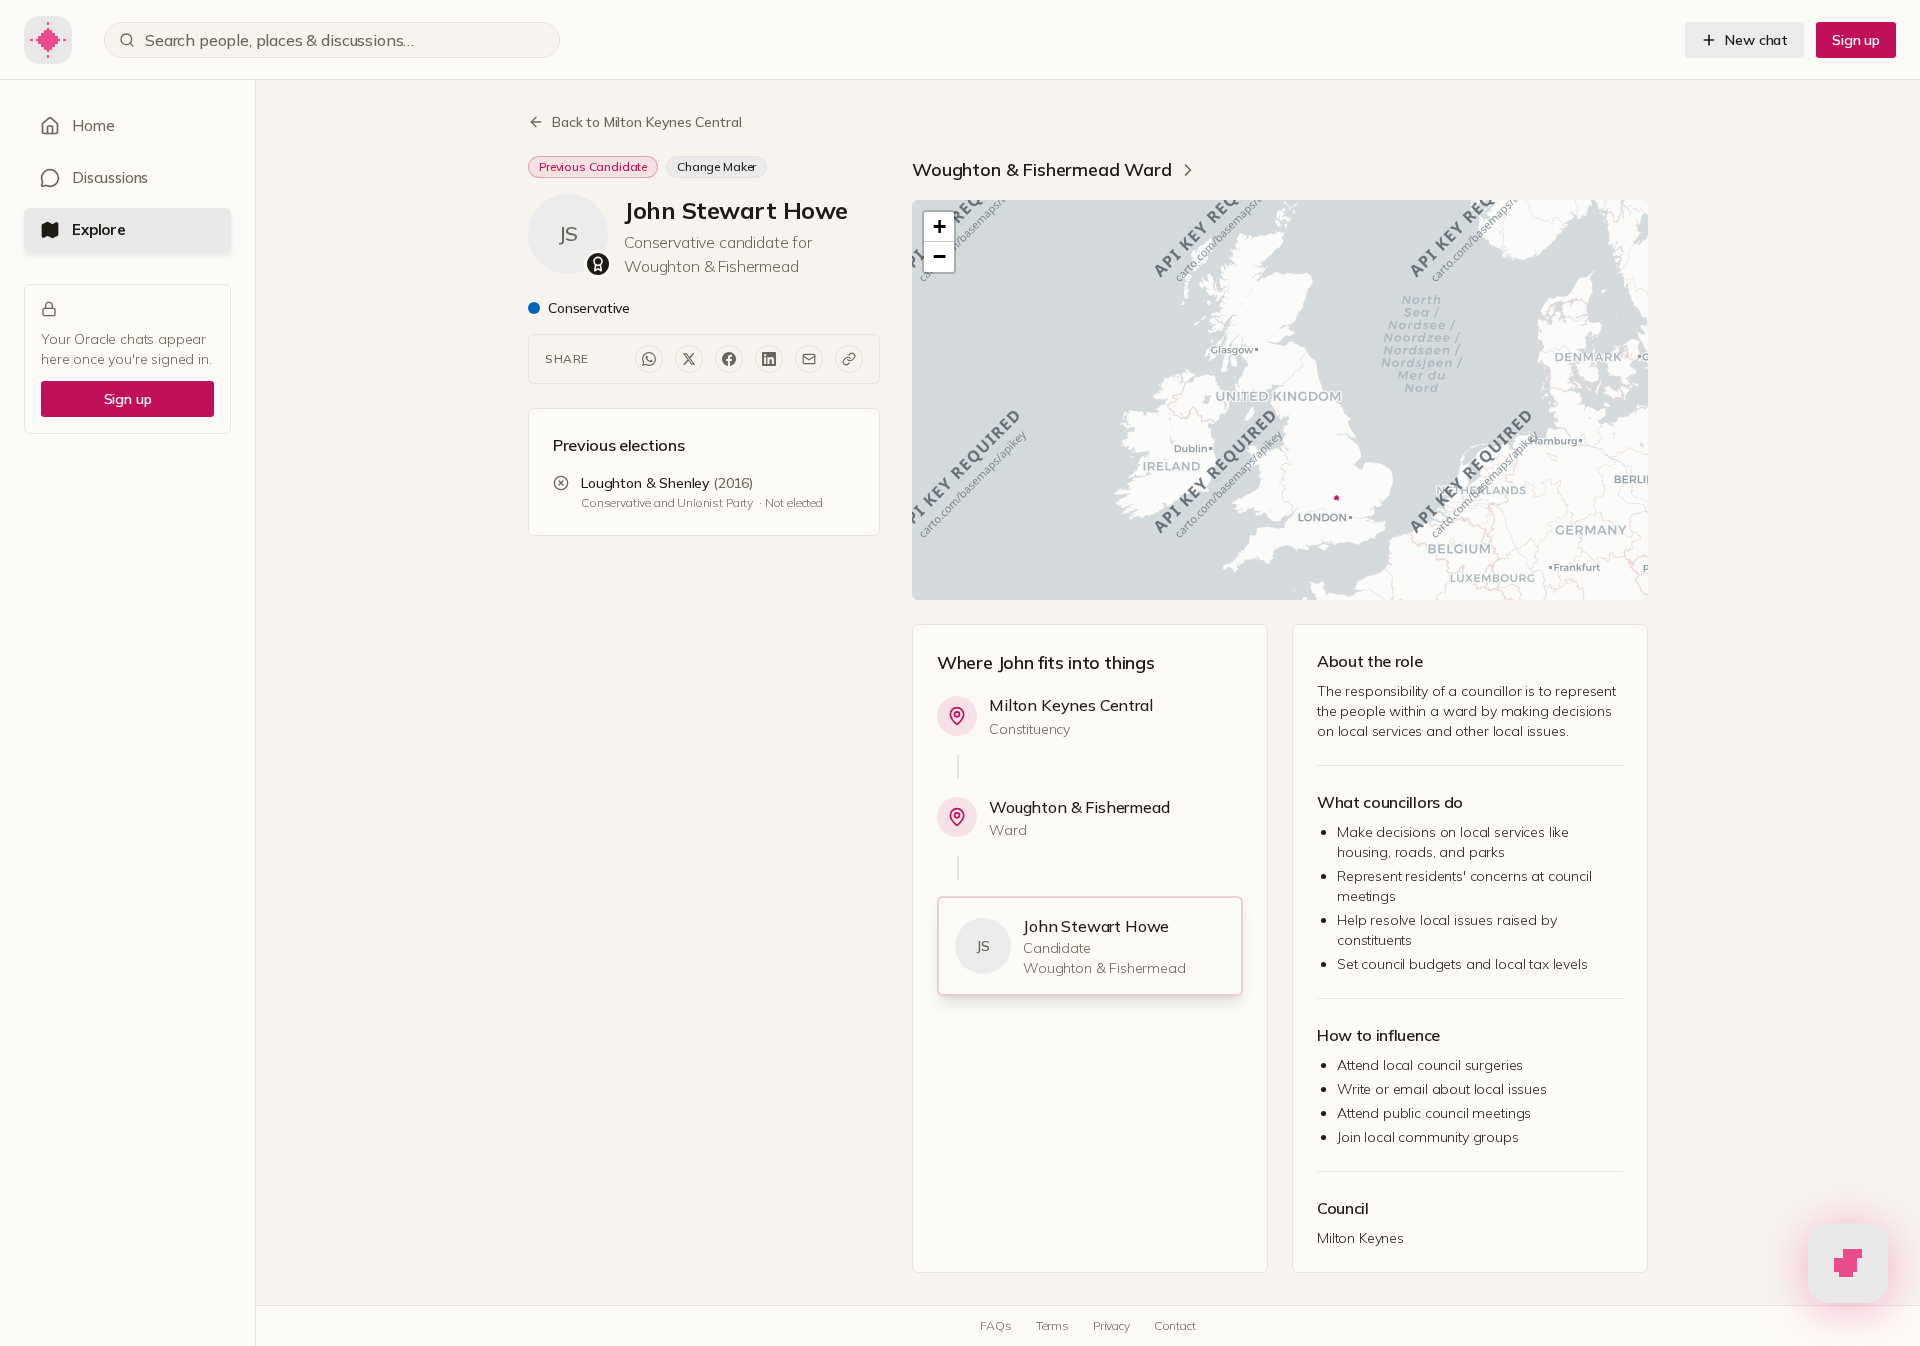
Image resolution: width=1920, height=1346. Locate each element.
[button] (939, 227)
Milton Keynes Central (1071, 705)
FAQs (995, 1325)
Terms (1052, 1325)
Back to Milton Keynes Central (646, 122)
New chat (1756, 40)
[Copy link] (849, 359)
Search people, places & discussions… (279, 40)
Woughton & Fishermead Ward (1042, 169)
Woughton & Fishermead (1079, 807)
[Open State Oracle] (1848, 1258)
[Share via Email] (809, 359)
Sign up (1856, 40)
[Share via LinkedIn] (769, 359)
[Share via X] (689, 359)
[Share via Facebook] (729, 359)
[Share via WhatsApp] (649, 359)
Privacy (1111, 1325)
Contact (1175, 1325)
